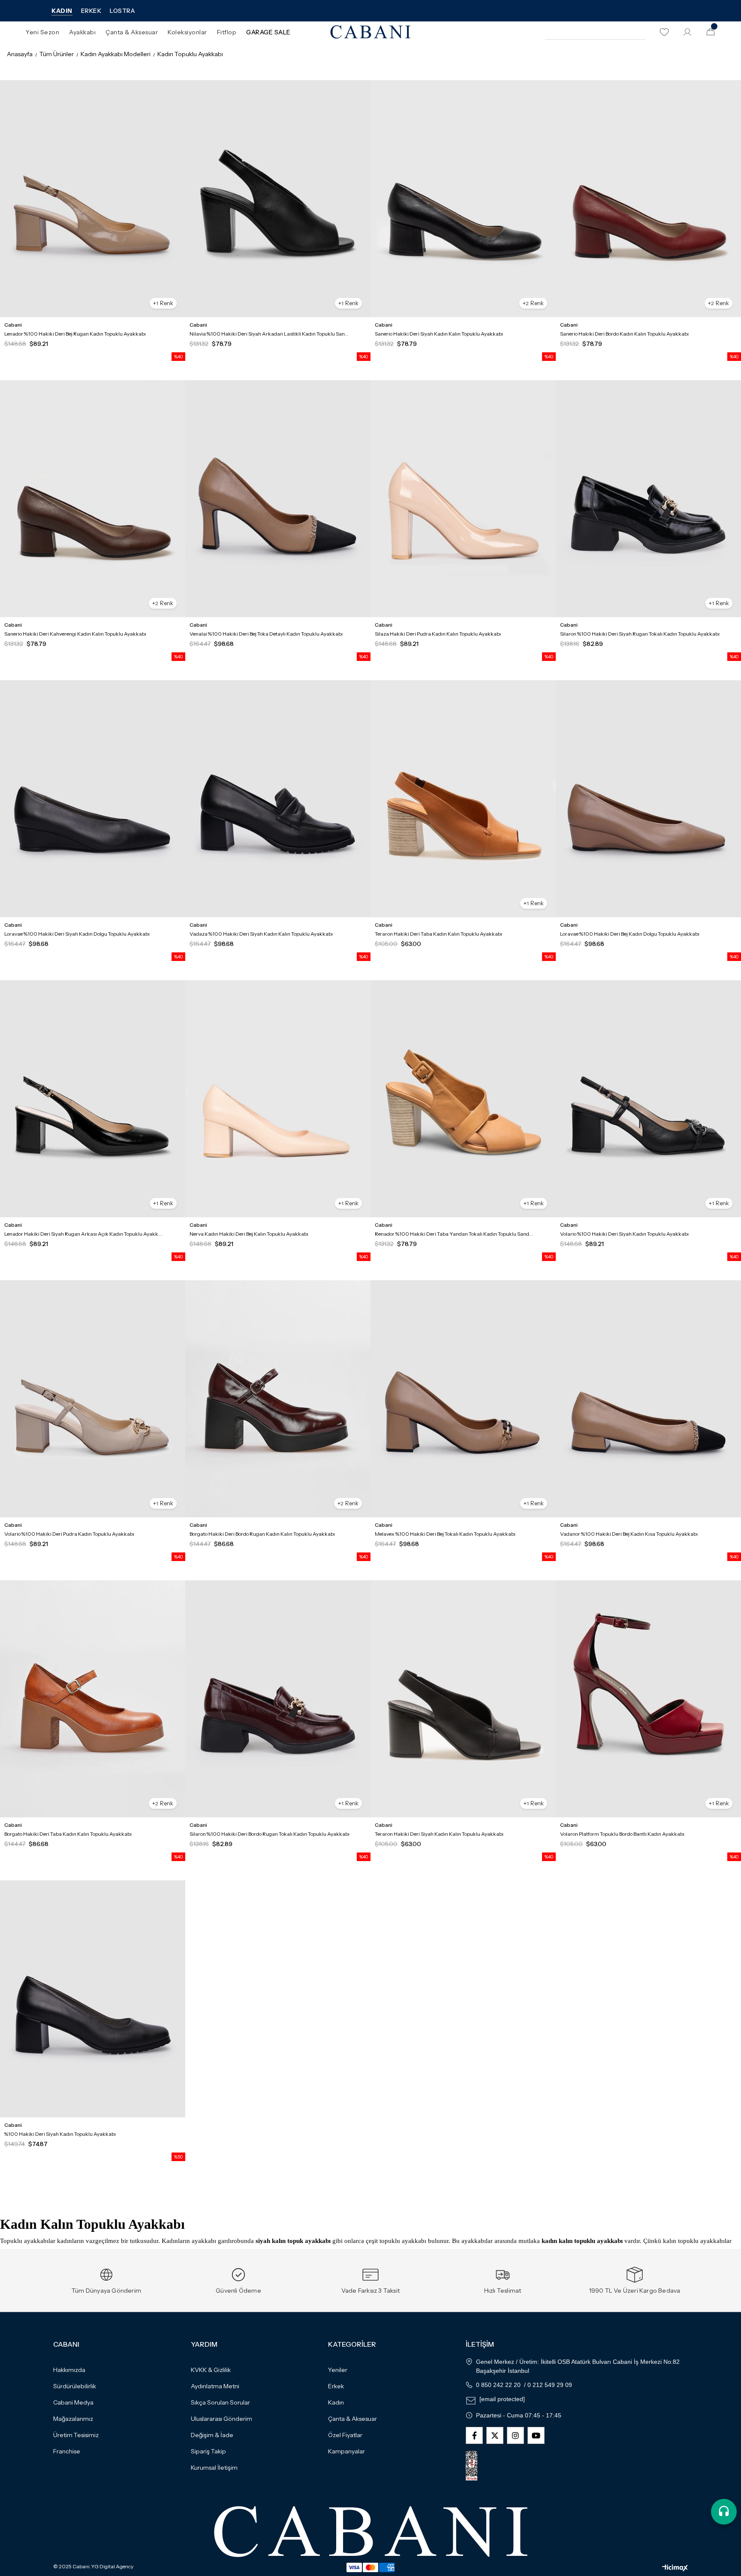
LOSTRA (122, 11)
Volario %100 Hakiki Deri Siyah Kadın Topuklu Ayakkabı (624, 1234)
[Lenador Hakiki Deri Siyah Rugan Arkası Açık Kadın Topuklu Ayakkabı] (93, 1099)
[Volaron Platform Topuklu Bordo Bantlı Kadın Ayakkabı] (648, 1699)
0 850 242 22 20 (498, 2385)
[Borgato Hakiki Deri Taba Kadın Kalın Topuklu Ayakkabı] (93, 1699)
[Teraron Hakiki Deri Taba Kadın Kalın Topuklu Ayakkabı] (463, 799)
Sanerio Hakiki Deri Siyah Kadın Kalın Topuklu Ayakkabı (439, 334)
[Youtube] (536, 2435)
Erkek (336, 2386)
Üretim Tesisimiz (76, 2435)
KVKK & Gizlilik (211, 2370)
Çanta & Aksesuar (352, 2419)
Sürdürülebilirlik (75, 2386)
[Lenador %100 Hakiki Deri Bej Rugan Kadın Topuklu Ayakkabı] (93, 199)
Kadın (336, 2402)
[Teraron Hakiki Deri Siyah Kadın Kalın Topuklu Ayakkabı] (463, 1699)
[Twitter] (495, 2435)
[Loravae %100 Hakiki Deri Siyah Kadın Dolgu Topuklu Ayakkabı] (93, 799)
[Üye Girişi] (687, 32)
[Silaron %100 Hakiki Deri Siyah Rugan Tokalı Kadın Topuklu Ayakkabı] (648, 499)
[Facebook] (474, 2435)
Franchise (67, 2451)
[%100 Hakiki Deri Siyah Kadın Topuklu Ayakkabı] (93, 1999)
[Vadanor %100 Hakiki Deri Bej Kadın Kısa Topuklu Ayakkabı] (648, 1399)
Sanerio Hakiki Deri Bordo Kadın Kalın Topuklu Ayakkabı (624, 334)
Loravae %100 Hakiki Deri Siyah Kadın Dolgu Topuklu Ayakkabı (77, 934)
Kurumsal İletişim (214, 2468)
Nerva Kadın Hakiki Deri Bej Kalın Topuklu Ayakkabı (249, 1234)
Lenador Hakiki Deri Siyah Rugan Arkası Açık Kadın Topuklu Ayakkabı (84, 1234)
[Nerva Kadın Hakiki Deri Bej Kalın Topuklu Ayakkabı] (278, 1099)
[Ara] (638, 32)
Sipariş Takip (208, 2451)
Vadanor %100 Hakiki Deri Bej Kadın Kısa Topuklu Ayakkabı (629, 1534)
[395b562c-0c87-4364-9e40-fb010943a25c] (371, 2532)
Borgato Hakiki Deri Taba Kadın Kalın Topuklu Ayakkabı (68, 1834)
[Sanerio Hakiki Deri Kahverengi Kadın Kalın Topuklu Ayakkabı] (93, 499)
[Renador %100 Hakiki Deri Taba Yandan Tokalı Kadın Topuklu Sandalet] (463, 1099)
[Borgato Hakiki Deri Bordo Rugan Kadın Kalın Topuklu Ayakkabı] (278, 1399)
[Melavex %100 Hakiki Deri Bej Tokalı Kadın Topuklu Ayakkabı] (463, 1399)
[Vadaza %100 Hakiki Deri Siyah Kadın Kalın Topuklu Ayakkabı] (278, 799)
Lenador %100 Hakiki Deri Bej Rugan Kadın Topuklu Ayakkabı (75, 334)
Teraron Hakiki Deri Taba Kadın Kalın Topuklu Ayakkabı (438, 934)
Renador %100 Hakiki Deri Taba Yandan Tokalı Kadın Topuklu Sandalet (455, 1234)
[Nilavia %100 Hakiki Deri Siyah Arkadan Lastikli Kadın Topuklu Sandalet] (278, 199)
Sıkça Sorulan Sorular (220, 2402)
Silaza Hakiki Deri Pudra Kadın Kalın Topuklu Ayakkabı (438, 634)
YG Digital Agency (112, 2567)
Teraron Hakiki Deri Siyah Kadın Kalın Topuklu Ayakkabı (439, 1834)
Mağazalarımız (73, 2419)
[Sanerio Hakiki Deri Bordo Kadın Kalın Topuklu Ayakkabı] (648, 199)
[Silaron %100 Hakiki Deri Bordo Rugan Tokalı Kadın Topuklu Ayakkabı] (278, 1699)
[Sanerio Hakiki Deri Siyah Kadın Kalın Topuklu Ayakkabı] (463, 199)
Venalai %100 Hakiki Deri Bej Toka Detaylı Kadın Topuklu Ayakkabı (266, 634)
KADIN (62, 11)
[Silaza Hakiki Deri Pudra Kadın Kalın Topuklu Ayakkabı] (463, 499)
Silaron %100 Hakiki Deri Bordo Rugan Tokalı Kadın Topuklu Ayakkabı (270, 1834)
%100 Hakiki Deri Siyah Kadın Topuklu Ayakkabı (60, 2134)
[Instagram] (515, 2435)
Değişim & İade (212, 2435)
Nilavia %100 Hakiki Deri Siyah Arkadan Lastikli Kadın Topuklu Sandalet (270, 334)
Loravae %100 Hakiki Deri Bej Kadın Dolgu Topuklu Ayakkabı (630, 934)
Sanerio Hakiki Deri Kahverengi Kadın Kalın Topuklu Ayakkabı (75, 634)
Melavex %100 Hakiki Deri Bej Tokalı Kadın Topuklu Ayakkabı (445, 1534)
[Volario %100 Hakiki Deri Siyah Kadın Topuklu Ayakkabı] (648, 1099)
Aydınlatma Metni (215, 2386)
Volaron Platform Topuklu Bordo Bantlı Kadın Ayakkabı (622, 1834)
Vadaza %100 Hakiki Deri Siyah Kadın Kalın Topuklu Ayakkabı (261, 934)
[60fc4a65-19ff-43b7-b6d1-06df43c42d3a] (479, 2466)
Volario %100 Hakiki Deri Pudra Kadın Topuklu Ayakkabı (69, 1534)
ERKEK (91, 11)
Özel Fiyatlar (345, 2435)
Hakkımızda (69, 2370)
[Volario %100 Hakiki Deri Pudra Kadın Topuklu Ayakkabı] (93, 1399)
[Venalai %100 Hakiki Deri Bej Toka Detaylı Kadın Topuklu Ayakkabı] (278, 499)
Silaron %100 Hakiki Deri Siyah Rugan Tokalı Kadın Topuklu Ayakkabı (640, 634)
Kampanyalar (346, 2451)
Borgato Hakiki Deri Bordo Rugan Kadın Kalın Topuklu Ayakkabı (262, 1534)
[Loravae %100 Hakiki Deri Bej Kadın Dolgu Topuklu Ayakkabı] (648, 799)
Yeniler (338, 2370)
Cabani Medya (73, 2402)
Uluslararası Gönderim (221, 2419)
